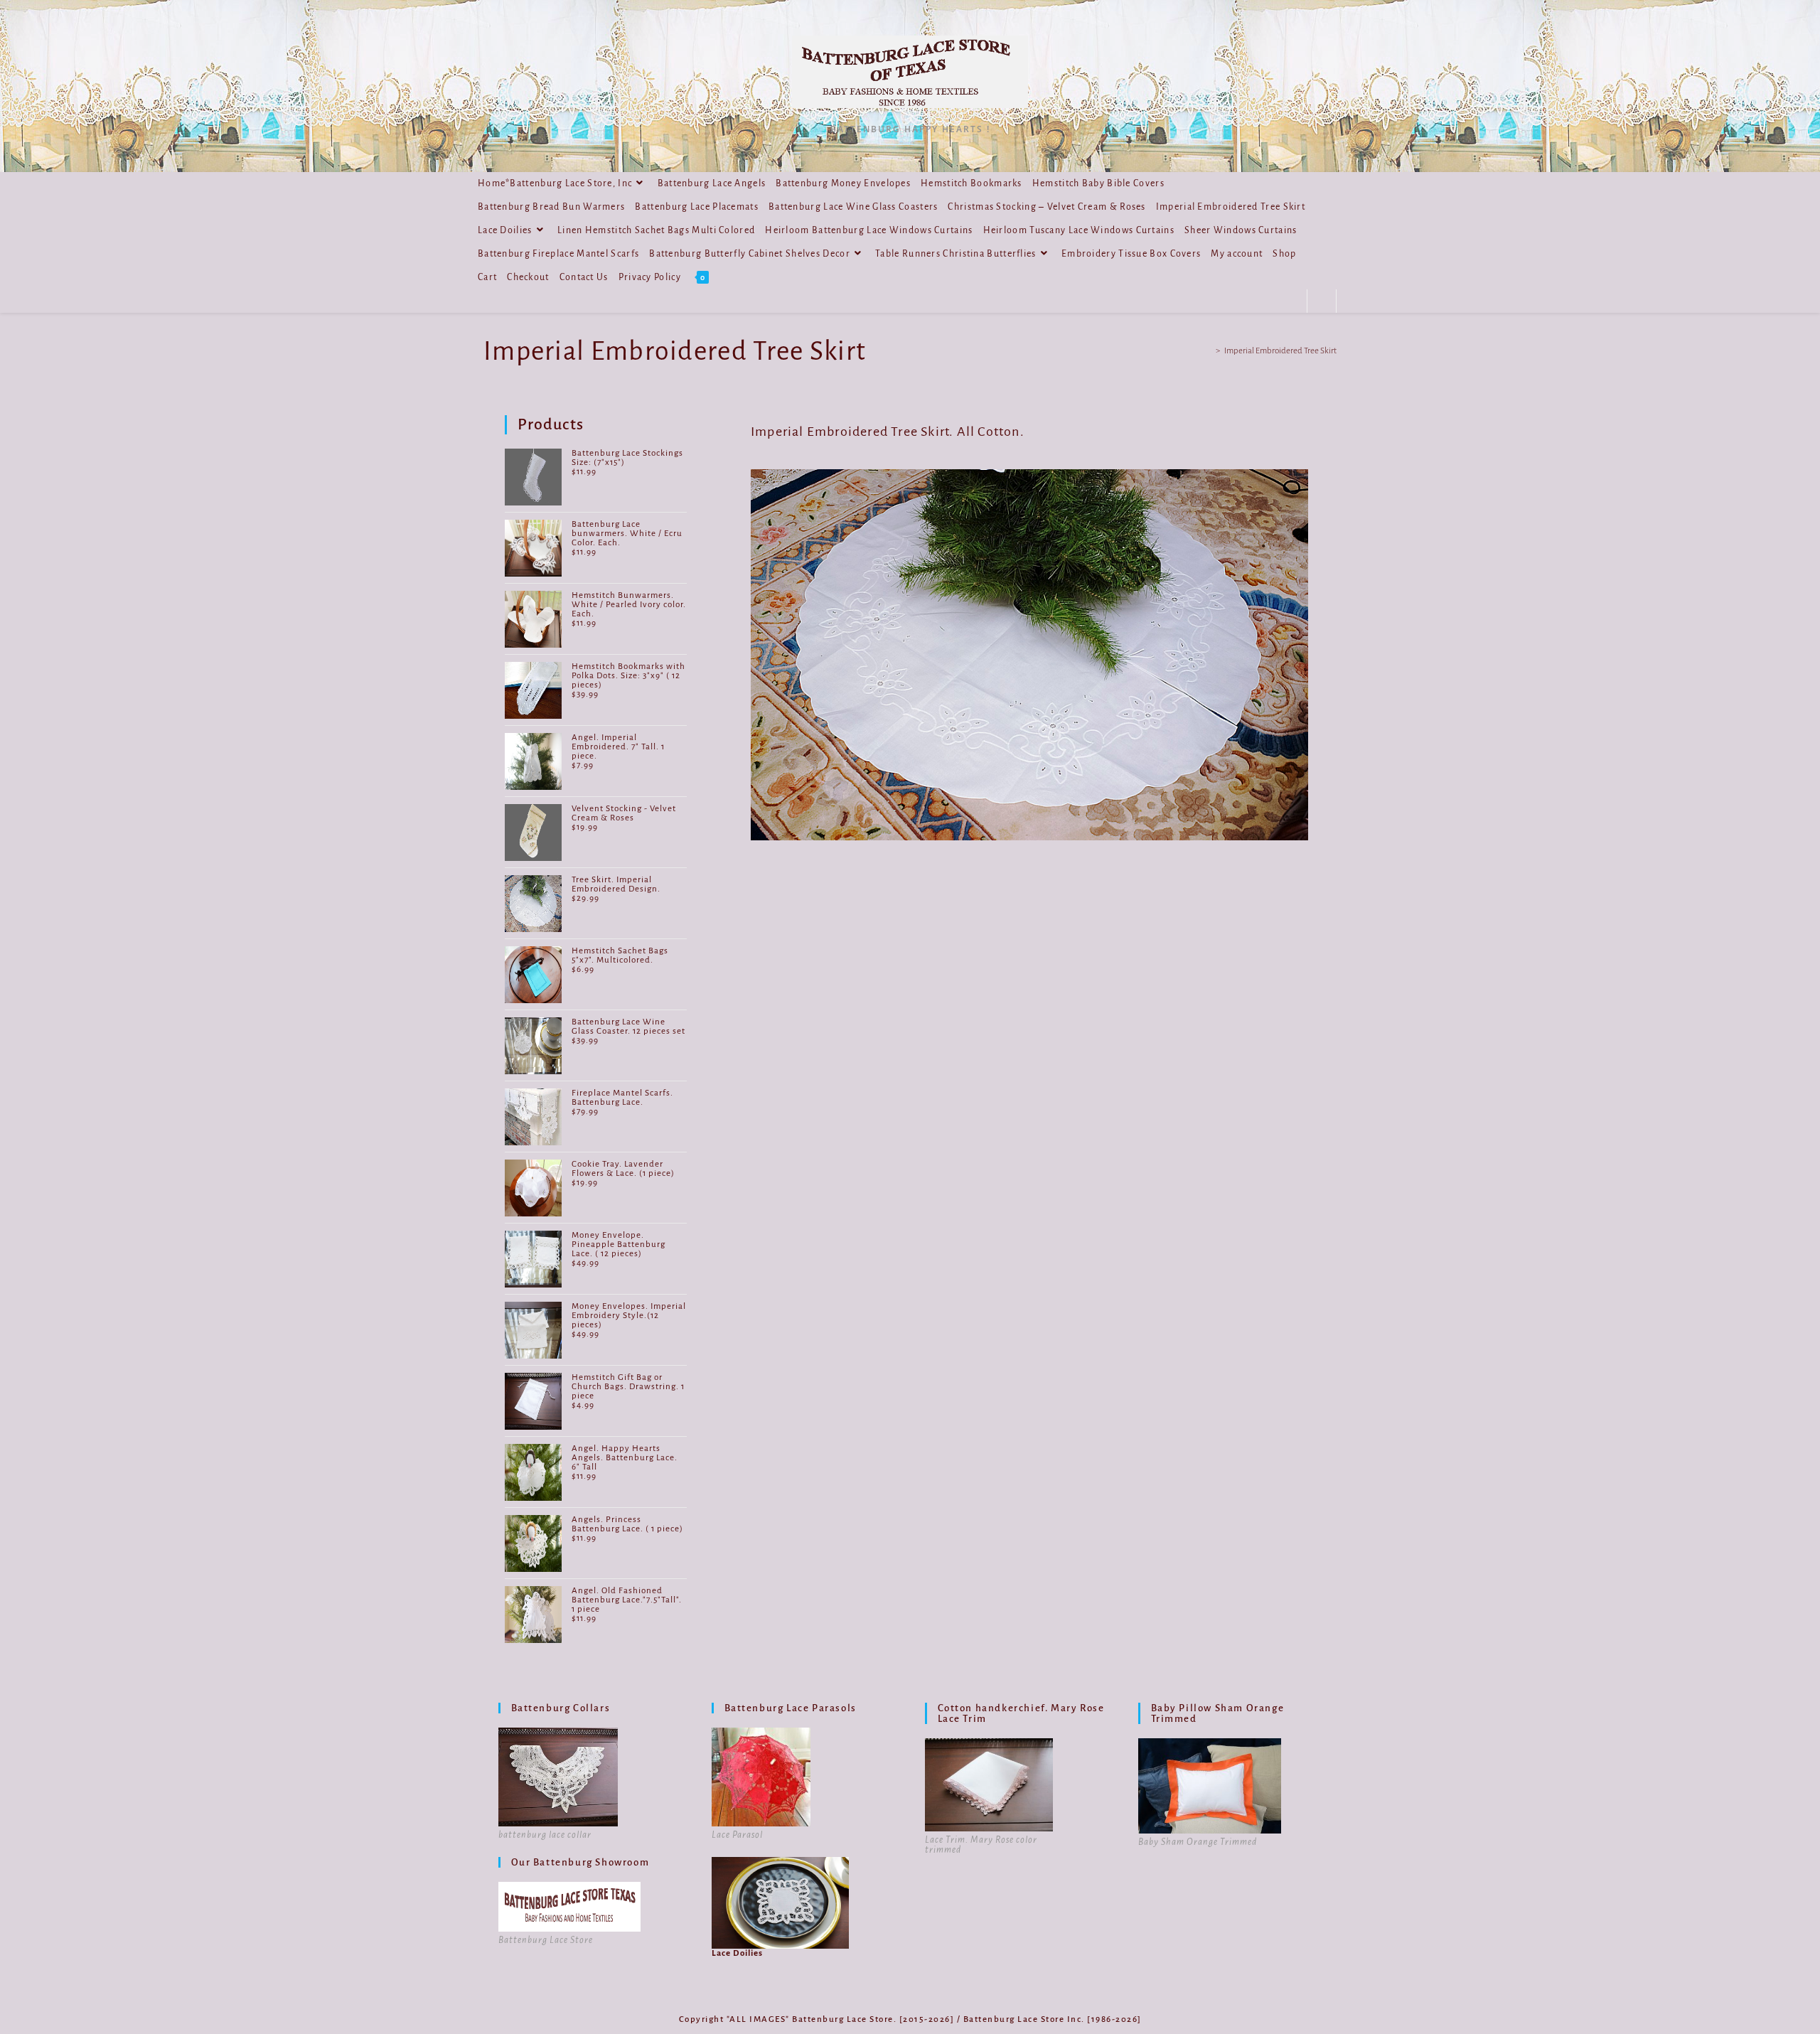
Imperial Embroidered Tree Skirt (1280, 351)
